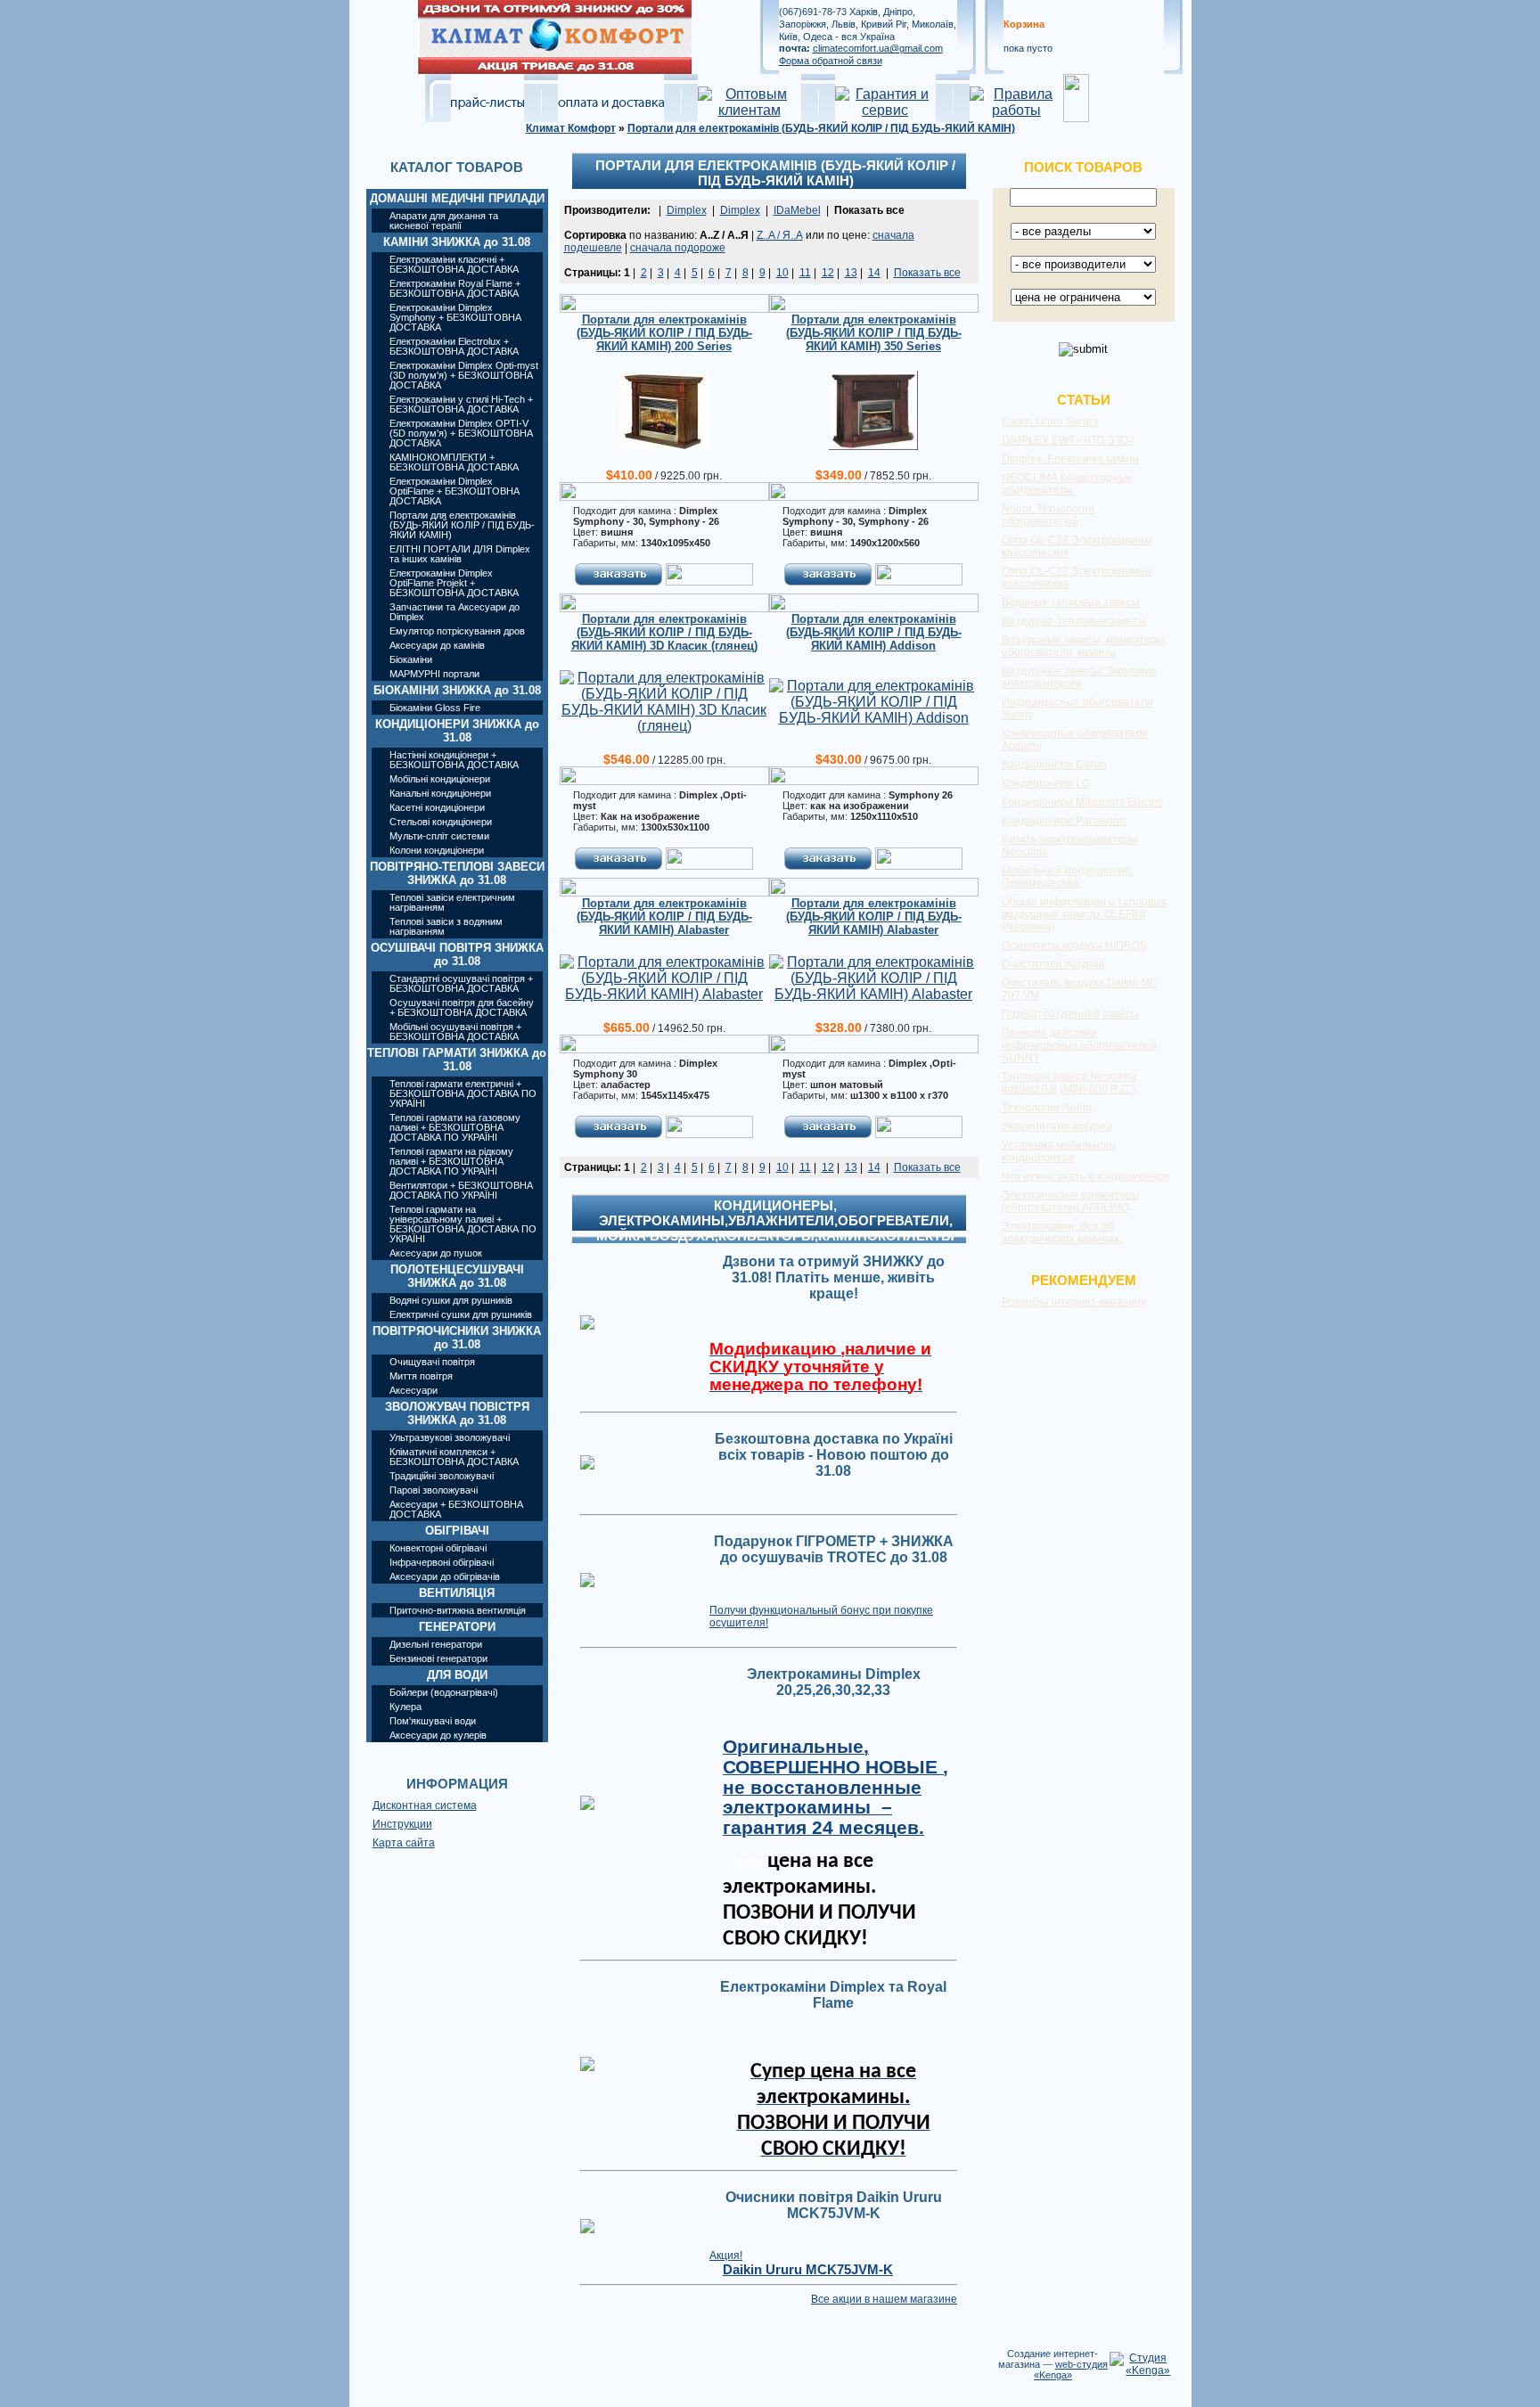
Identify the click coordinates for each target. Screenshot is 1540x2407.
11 (805, 273)
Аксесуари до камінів (437, 645)
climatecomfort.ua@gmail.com (878, 48)
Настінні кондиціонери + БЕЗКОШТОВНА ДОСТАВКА (454, 760)
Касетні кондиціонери (437, 807)
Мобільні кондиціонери (440, 779)
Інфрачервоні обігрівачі (442, 1562)
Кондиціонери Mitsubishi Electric (1082, 802)
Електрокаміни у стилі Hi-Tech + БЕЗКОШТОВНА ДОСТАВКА (461, 404)
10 (782, 273)
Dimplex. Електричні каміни (1070, 459)
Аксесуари (414, 1390)
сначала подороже (678, 248)
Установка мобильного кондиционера (1059, 1151)
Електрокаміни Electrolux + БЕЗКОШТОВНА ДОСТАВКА (454, 346)
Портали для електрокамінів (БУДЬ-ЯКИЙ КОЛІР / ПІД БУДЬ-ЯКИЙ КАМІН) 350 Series (874, 333)
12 (828, 273)
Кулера (405, 1707)
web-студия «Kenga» (1071, 2370)
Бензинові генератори (438, 1658)
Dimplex (687, 210)
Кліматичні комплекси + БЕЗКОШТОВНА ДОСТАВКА (454, 1457)
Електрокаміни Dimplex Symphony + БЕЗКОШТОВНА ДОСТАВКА (455, 317)
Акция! (726, 2256)
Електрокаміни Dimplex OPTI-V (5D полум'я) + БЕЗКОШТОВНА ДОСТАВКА (461, 433)
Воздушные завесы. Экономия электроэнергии (1079, 677)
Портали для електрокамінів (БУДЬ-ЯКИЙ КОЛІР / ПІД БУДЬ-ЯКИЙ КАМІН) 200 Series (664, 333)
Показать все (927, 273)
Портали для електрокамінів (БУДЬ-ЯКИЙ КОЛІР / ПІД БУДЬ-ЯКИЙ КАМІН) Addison (874, 632)
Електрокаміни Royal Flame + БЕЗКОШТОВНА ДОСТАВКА (455, 288)
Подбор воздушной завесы (1070, 1014)
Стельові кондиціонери (441, 822)
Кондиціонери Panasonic (1065, 821)
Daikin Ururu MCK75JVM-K (808, 2269)
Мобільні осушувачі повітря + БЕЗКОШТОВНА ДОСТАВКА (455, 1032)
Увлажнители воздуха (1057, 1126)
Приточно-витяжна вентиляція (458, 1610)
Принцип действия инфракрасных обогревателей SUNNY (1079, 1045)
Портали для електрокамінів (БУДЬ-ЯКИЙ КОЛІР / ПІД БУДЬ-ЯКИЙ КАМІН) (821, 128)
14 (874, 273)
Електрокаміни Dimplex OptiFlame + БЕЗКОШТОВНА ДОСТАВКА (455, 491)
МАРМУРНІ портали (434, 674)
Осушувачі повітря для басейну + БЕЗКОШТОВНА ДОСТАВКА (462, 1007)
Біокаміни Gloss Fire (435, 708)
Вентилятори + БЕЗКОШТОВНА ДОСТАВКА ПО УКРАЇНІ (461, 1190)
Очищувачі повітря (432, 1362)
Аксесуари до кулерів (438, 1735)
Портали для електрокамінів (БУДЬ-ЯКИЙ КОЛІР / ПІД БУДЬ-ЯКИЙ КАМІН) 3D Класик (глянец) (664, 632)
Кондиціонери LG (1046, 783)
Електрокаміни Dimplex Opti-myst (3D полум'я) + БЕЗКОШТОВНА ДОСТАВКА (464, 375)
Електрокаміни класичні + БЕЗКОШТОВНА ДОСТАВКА (454, 264)
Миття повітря (421, 1376)
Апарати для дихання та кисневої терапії (444, 221)
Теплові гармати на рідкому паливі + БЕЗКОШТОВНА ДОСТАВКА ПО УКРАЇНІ (451, 1161)
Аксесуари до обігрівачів (445, 1576)
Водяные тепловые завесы (1071, 602)
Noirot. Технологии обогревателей (1048, 515)
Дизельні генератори (436, 1644)
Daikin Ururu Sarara (1050, 422)
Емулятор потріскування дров (457, 631)
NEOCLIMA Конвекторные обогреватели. (1067, 484)
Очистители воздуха (1053, 964)
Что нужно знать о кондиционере (1086, 1176)
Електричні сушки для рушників (461, 1314)
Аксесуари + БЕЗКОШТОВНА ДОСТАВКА (456, 1509)
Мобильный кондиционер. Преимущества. (1068, 877)
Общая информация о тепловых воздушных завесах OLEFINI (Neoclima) (1084, 914)
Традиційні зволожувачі (442, 1476)
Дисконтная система (425, 1805)
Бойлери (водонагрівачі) (444, 1692)
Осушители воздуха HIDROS (1074, 946)
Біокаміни (411, 659)
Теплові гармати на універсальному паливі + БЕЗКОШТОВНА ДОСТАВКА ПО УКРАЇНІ (463, 1224)
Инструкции (402, 1824)
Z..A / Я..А (780, 235)
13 (851, 273)
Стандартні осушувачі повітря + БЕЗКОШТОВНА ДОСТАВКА (461, 983)
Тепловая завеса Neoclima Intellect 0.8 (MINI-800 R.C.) (1069, 1083)
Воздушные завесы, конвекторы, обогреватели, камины (1085, 646)
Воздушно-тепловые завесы (1074, 621)
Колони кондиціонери (437, 850)
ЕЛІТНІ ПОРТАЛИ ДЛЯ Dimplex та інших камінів (460, 554)
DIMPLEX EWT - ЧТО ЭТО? (1068, 440)
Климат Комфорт (571, 128)
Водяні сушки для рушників (451, 1300)
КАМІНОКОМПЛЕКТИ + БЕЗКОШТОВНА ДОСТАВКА (454, 462)
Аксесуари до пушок (436, 1253)
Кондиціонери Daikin (1054, 765)
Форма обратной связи (831, 61)
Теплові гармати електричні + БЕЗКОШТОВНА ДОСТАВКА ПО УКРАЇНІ (463, 1093)
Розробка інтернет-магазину (1074, 1302)
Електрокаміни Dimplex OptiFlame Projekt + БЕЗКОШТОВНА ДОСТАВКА (454, 583)
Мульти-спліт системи (439, 836)
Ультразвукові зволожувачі (450, 1437)
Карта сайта (404, 1843)
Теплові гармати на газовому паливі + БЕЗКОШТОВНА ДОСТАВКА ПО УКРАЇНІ (455, 1127)
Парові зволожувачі (434, 1490)
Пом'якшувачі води (433, 1721)
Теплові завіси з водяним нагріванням (446, 926)
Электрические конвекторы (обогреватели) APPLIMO (1071, 1201)
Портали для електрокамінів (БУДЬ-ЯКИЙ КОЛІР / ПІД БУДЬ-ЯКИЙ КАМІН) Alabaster (664, 917)
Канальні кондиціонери (440, 793)
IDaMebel (797, 210)
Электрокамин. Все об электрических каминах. (1062, 1232)
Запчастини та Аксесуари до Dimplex (455, 612)
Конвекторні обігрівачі (438, 1548)
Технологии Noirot (1047, 1108)
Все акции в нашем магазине (884, 2299)
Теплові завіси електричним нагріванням (452, 902)
